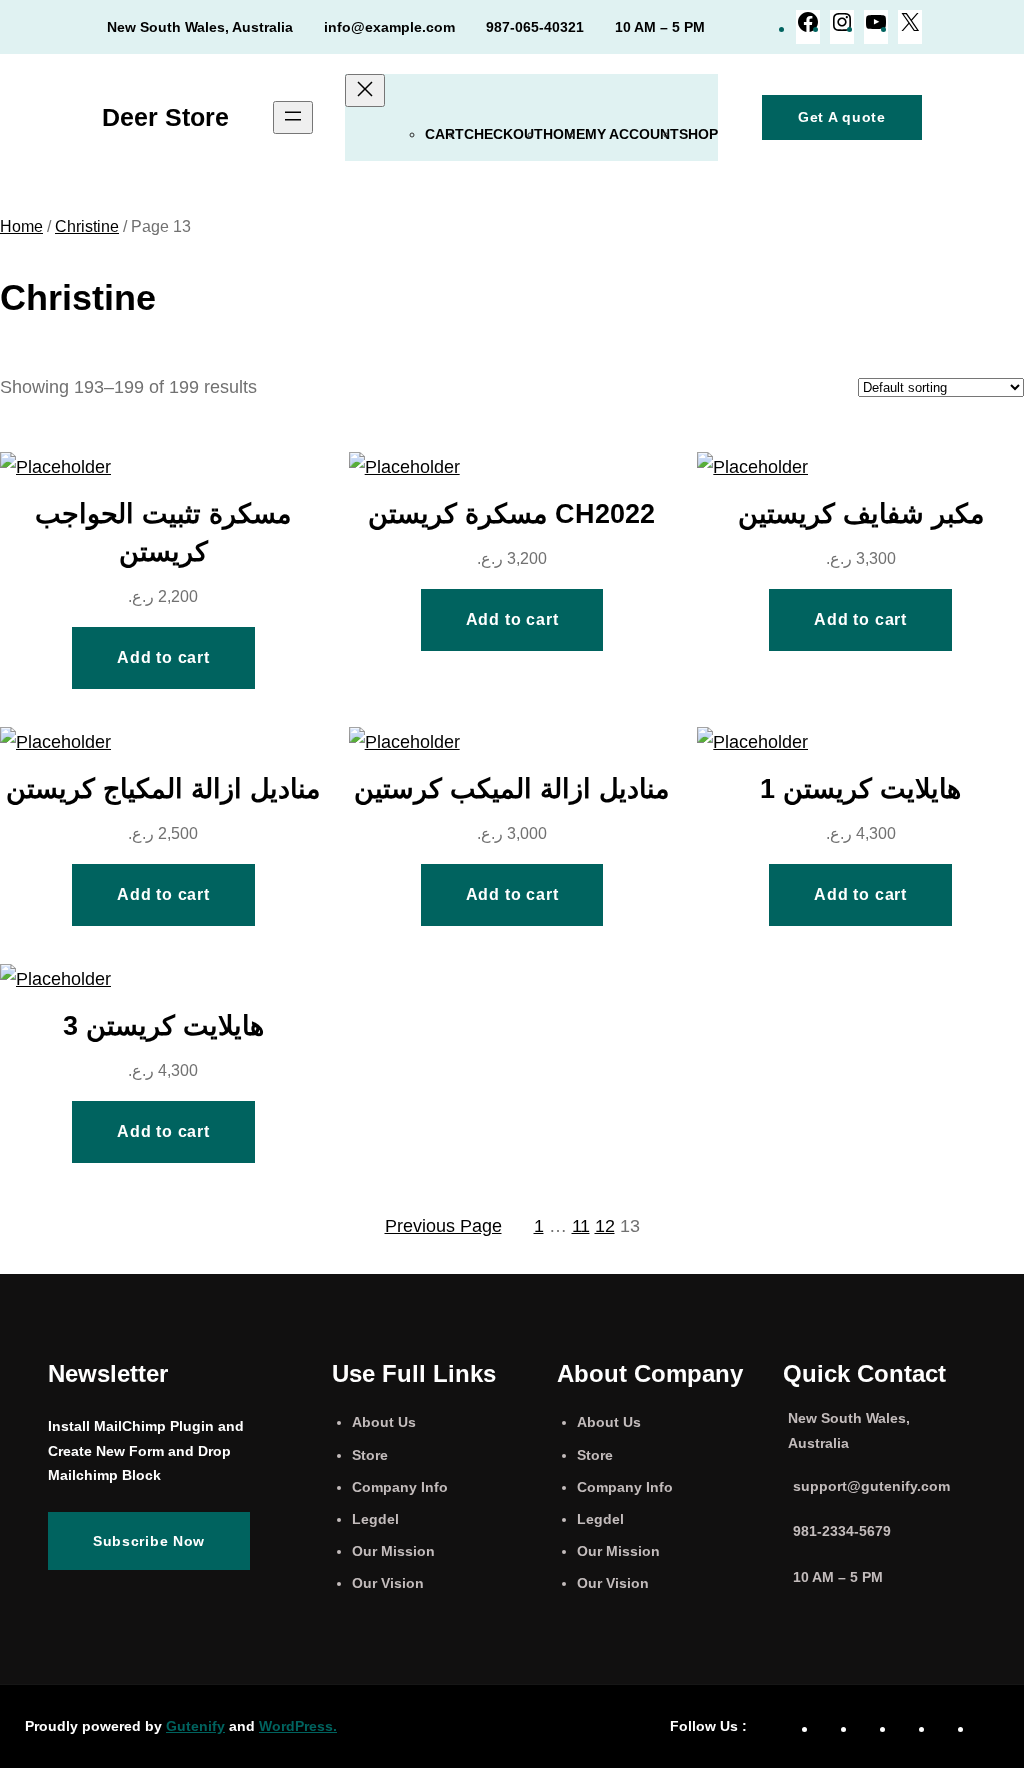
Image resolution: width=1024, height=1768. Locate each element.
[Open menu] (293, 117)
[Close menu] (365, 90)
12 (605, 1226)
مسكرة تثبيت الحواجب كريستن (163, 532)
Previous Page (443, 1226)
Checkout (503, 134)
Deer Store (165, 117)
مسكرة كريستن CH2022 (511, 513)
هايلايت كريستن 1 (860, 788)
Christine (87, 226)
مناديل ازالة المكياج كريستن (163, 788)
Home (564, 134)
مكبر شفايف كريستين (861, 513)
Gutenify (195, 1726)
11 (581, 1226)
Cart (444, 134)
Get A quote (842, 117)
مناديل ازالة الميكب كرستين (511, 788)
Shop (698, 134)
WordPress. (298, 1726)
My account (632, 134)
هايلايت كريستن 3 (163, 1025)
